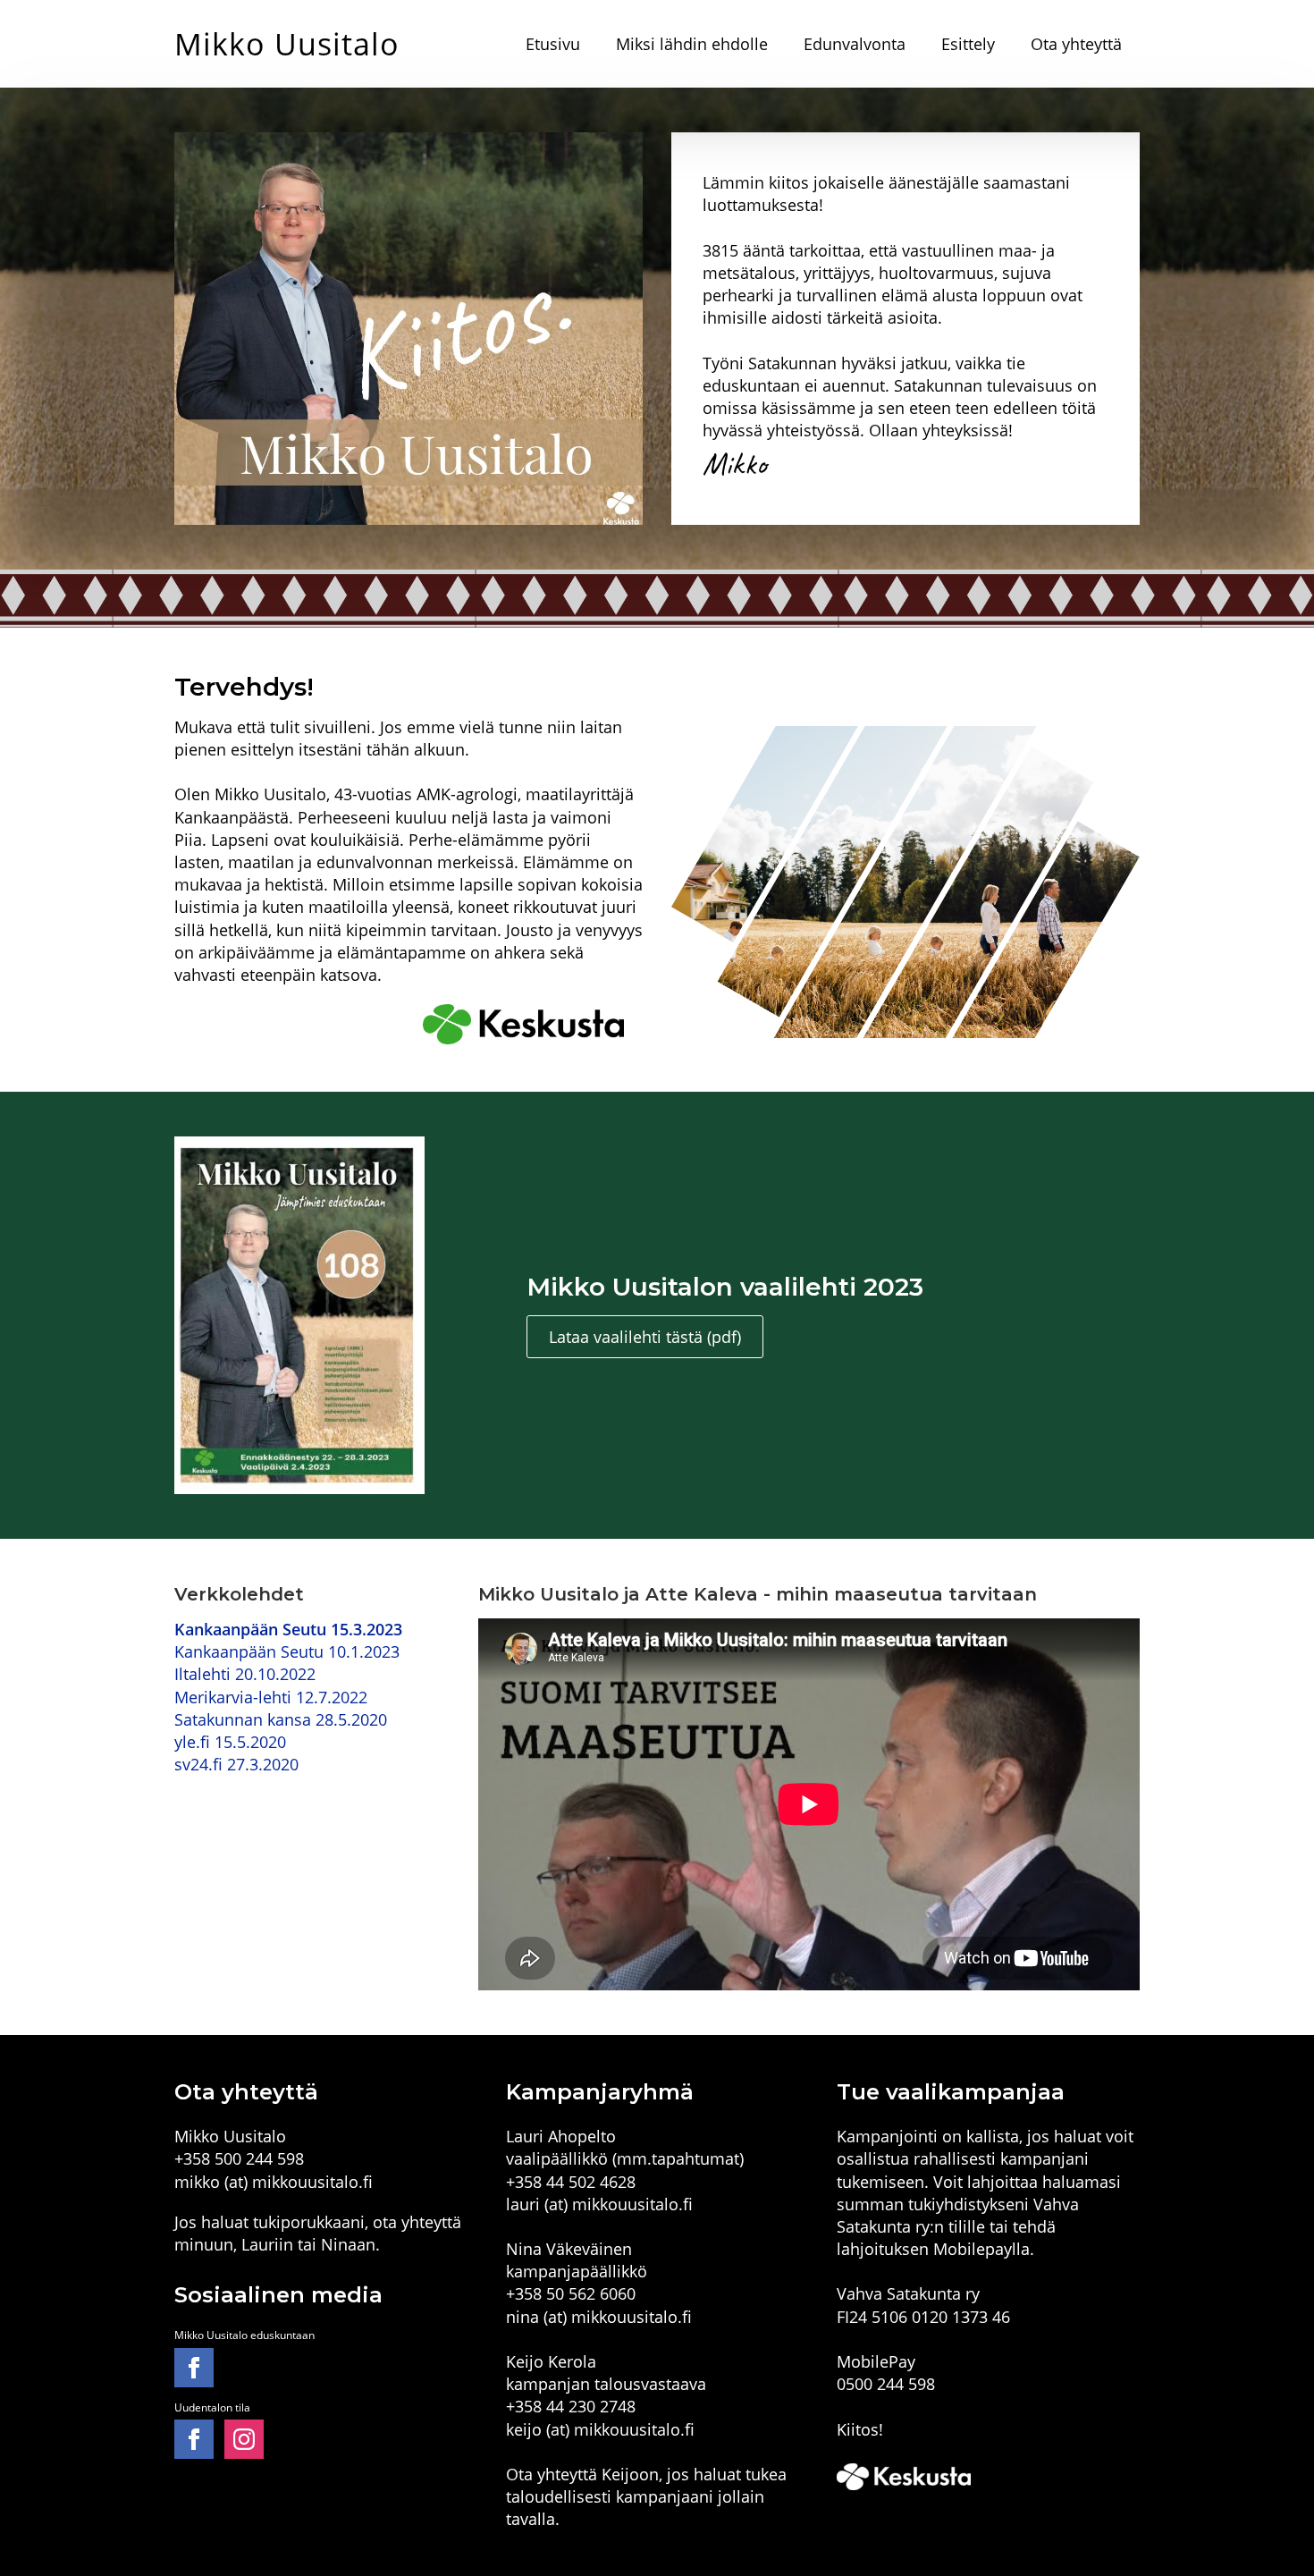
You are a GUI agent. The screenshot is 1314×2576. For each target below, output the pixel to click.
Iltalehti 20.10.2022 (245, 1674)
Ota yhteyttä (1076, 44)
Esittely (968, 44)
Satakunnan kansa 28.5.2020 (281, 1719)
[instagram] (244, 2439)
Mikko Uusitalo (287, 44)
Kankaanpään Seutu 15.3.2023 (288, 1629)
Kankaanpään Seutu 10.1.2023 (287, 1651)
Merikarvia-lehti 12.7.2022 (271, 1697)
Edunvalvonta (855, 44)
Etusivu (553, 44)
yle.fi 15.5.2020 (230, 1742)
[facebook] (194, 2368)
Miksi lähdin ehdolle (692, 44)
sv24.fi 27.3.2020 (236, 1764)
